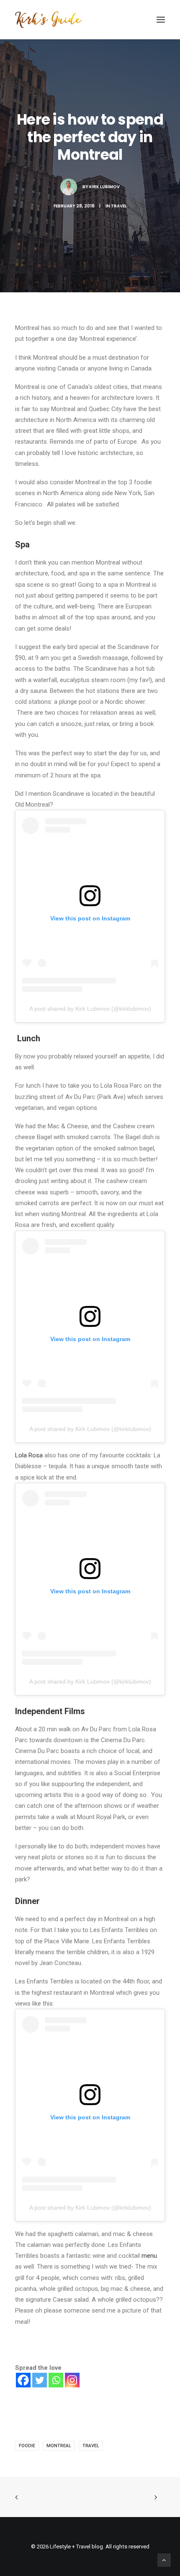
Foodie (27, 2446)
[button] (161, 20)
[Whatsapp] (56, 2380)
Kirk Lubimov (104, 187)
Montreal (59, 2446)
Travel (119, 206)
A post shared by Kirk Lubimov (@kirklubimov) (90, 1009)
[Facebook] (23, 2380)
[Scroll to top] (164, 2560)
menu (149, 2256)
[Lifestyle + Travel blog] (49, 20)
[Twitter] (40, 2380)
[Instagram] (72, 2380)
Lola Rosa (29, 1455)
